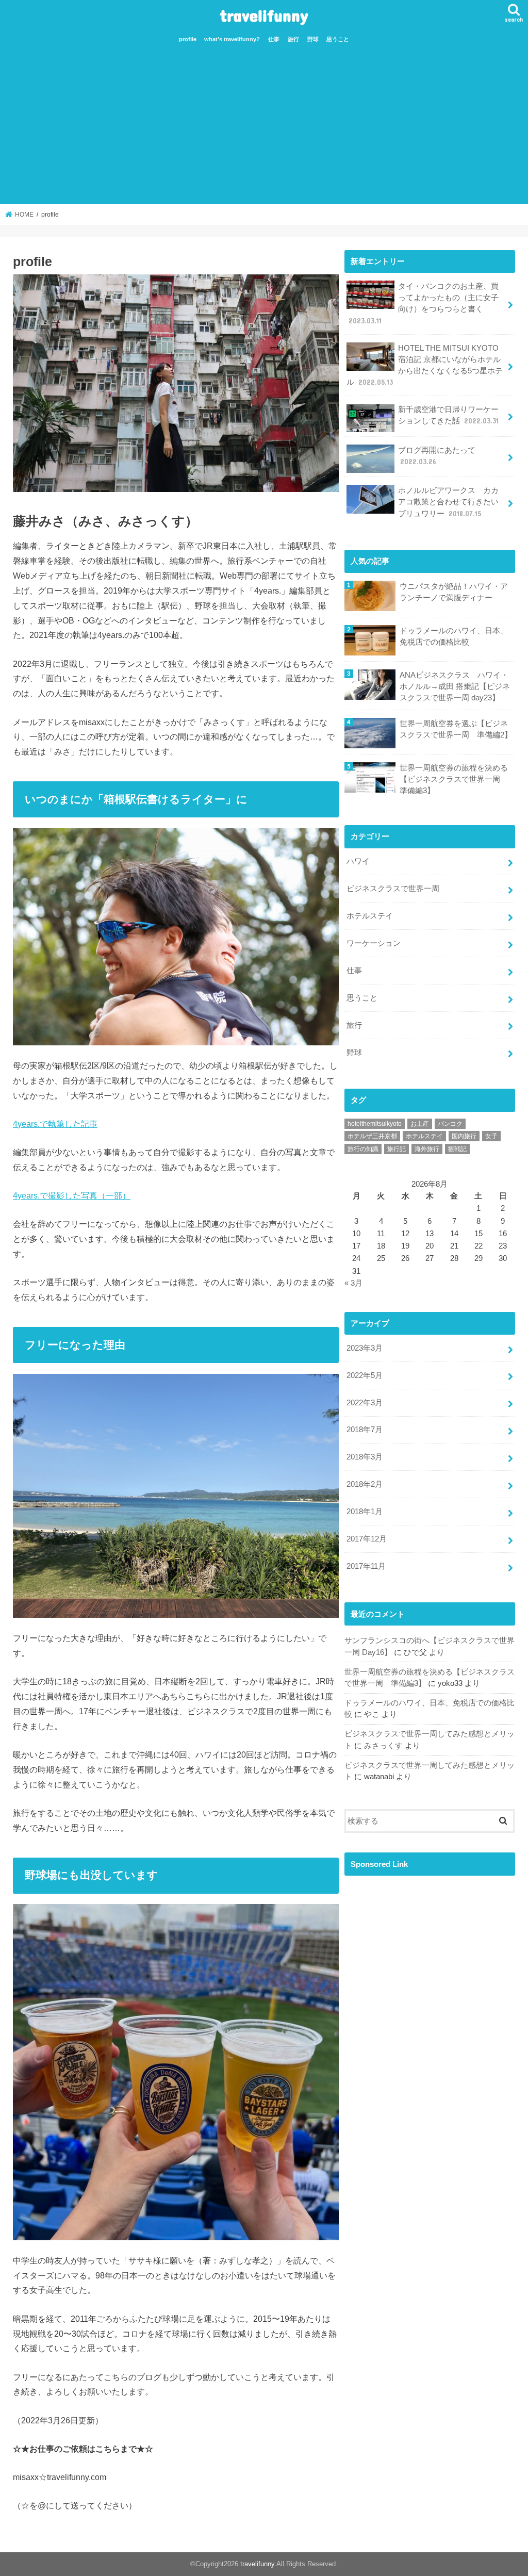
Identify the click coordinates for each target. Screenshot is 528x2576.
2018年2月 (365, 1484)
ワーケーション (374, 943)
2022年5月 (365, 1375)
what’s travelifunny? (232, 39)
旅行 (293, 39)
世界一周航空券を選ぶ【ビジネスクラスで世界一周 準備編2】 (456, 729)
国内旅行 (464, 1136)
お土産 (420, 1124)
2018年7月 (365, 1430)
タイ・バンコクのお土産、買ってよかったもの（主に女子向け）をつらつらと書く (424, 303)
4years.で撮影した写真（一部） (72, 1195)
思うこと (338, 39)
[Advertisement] (264, 127)
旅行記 (397, 1149)
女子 (491, 1136)
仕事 (274, 39)
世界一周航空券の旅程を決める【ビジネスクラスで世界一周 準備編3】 (454, 779)
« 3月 (353, 1283)
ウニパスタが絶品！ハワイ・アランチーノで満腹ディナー (454, 592)
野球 (313, 39)
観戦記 (457, 1149)
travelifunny (264, 15)
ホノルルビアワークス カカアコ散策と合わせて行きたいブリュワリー (448, 502)
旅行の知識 (363, 1149)
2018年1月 (365, 1512)
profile (188, 39)
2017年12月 (367, 1539)
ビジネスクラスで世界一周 (393, 889)
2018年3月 (365, 1457)
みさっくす (383, 1746)
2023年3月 (365, 1348)
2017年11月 (366, 1566)
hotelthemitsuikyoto (375, 1124)
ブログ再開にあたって (437, 456)
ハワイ (358, 861)
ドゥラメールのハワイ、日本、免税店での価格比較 (454, 636)
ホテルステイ (370, 916)
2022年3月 (365, 1403)
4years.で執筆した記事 (55, 1124)
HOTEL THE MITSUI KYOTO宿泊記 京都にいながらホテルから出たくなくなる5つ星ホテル (425, 365)
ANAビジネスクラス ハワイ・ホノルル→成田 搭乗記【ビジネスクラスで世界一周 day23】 (455, 686)
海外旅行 (427, 1149)
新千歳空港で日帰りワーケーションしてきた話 (448, 415)
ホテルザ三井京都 (372, 1136)
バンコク (450, 1124)
